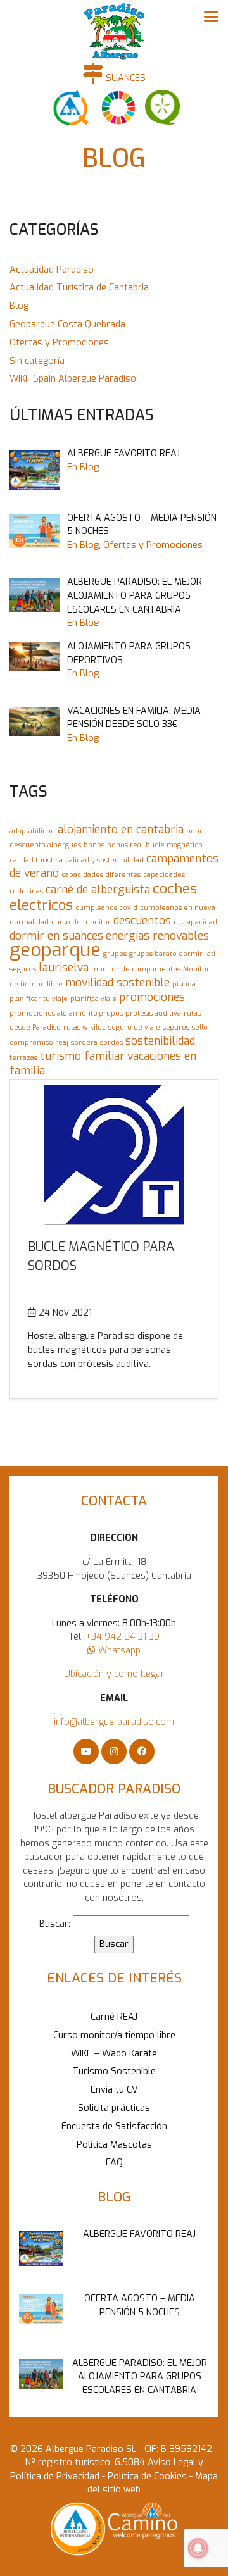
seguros (176, 1027)
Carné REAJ (114, 2017)
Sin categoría (37, 361)
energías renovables (157, 936)
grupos (115, 954)
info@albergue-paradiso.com (114, 1722)
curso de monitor (81, 922)
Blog (19, 306)
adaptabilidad (32, 831)
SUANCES (124, 78)
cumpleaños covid (106, 907)
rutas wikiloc (85, 1027)
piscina (184, 984)
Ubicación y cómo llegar (114, 1674)
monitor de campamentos (136, 969)
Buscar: (55, 1924)
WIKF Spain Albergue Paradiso (73, 379)
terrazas (23, 1057)
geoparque (55, 950)
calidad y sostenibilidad (104, 860)
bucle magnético (174, 845)
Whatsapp (118, 1651)
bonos (94, 845)
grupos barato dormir (166, 954)
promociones (152, 997)
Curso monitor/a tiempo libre (114, 2035)
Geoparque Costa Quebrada (67, 324)
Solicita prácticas (114, 2108)
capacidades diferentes (101, 874)
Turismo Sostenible (114, 2071)
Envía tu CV (114, 2090)
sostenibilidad (160, 1041)
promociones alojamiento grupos (66, 1013)
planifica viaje (93, 999)
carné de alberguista (98, 890)
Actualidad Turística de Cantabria (79, 288)
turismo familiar (82, 1056)
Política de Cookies (146, 2476)
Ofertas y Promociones (59, 343)
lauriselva (64, 968)
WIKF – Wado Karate (114, 2054)
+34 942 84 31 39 (123, 1637)
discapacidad (195, 922)
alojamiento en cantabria (121, 830)
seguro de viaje (134, 1027)
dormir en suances (56, 936)
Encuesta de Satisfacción (114, 2126)
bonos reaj (125, 845)
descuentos (142, 921)
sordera (84, 1042)
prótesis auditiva (153, 1013)
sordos (111, 1042)
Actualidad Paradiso (52, 270)
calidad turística (36, 860)
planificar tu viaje (39, 999)
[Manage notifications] (198, 2548)
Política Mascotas (114, 2145)
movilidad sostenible (117, 983)
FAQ (114, 2162)
